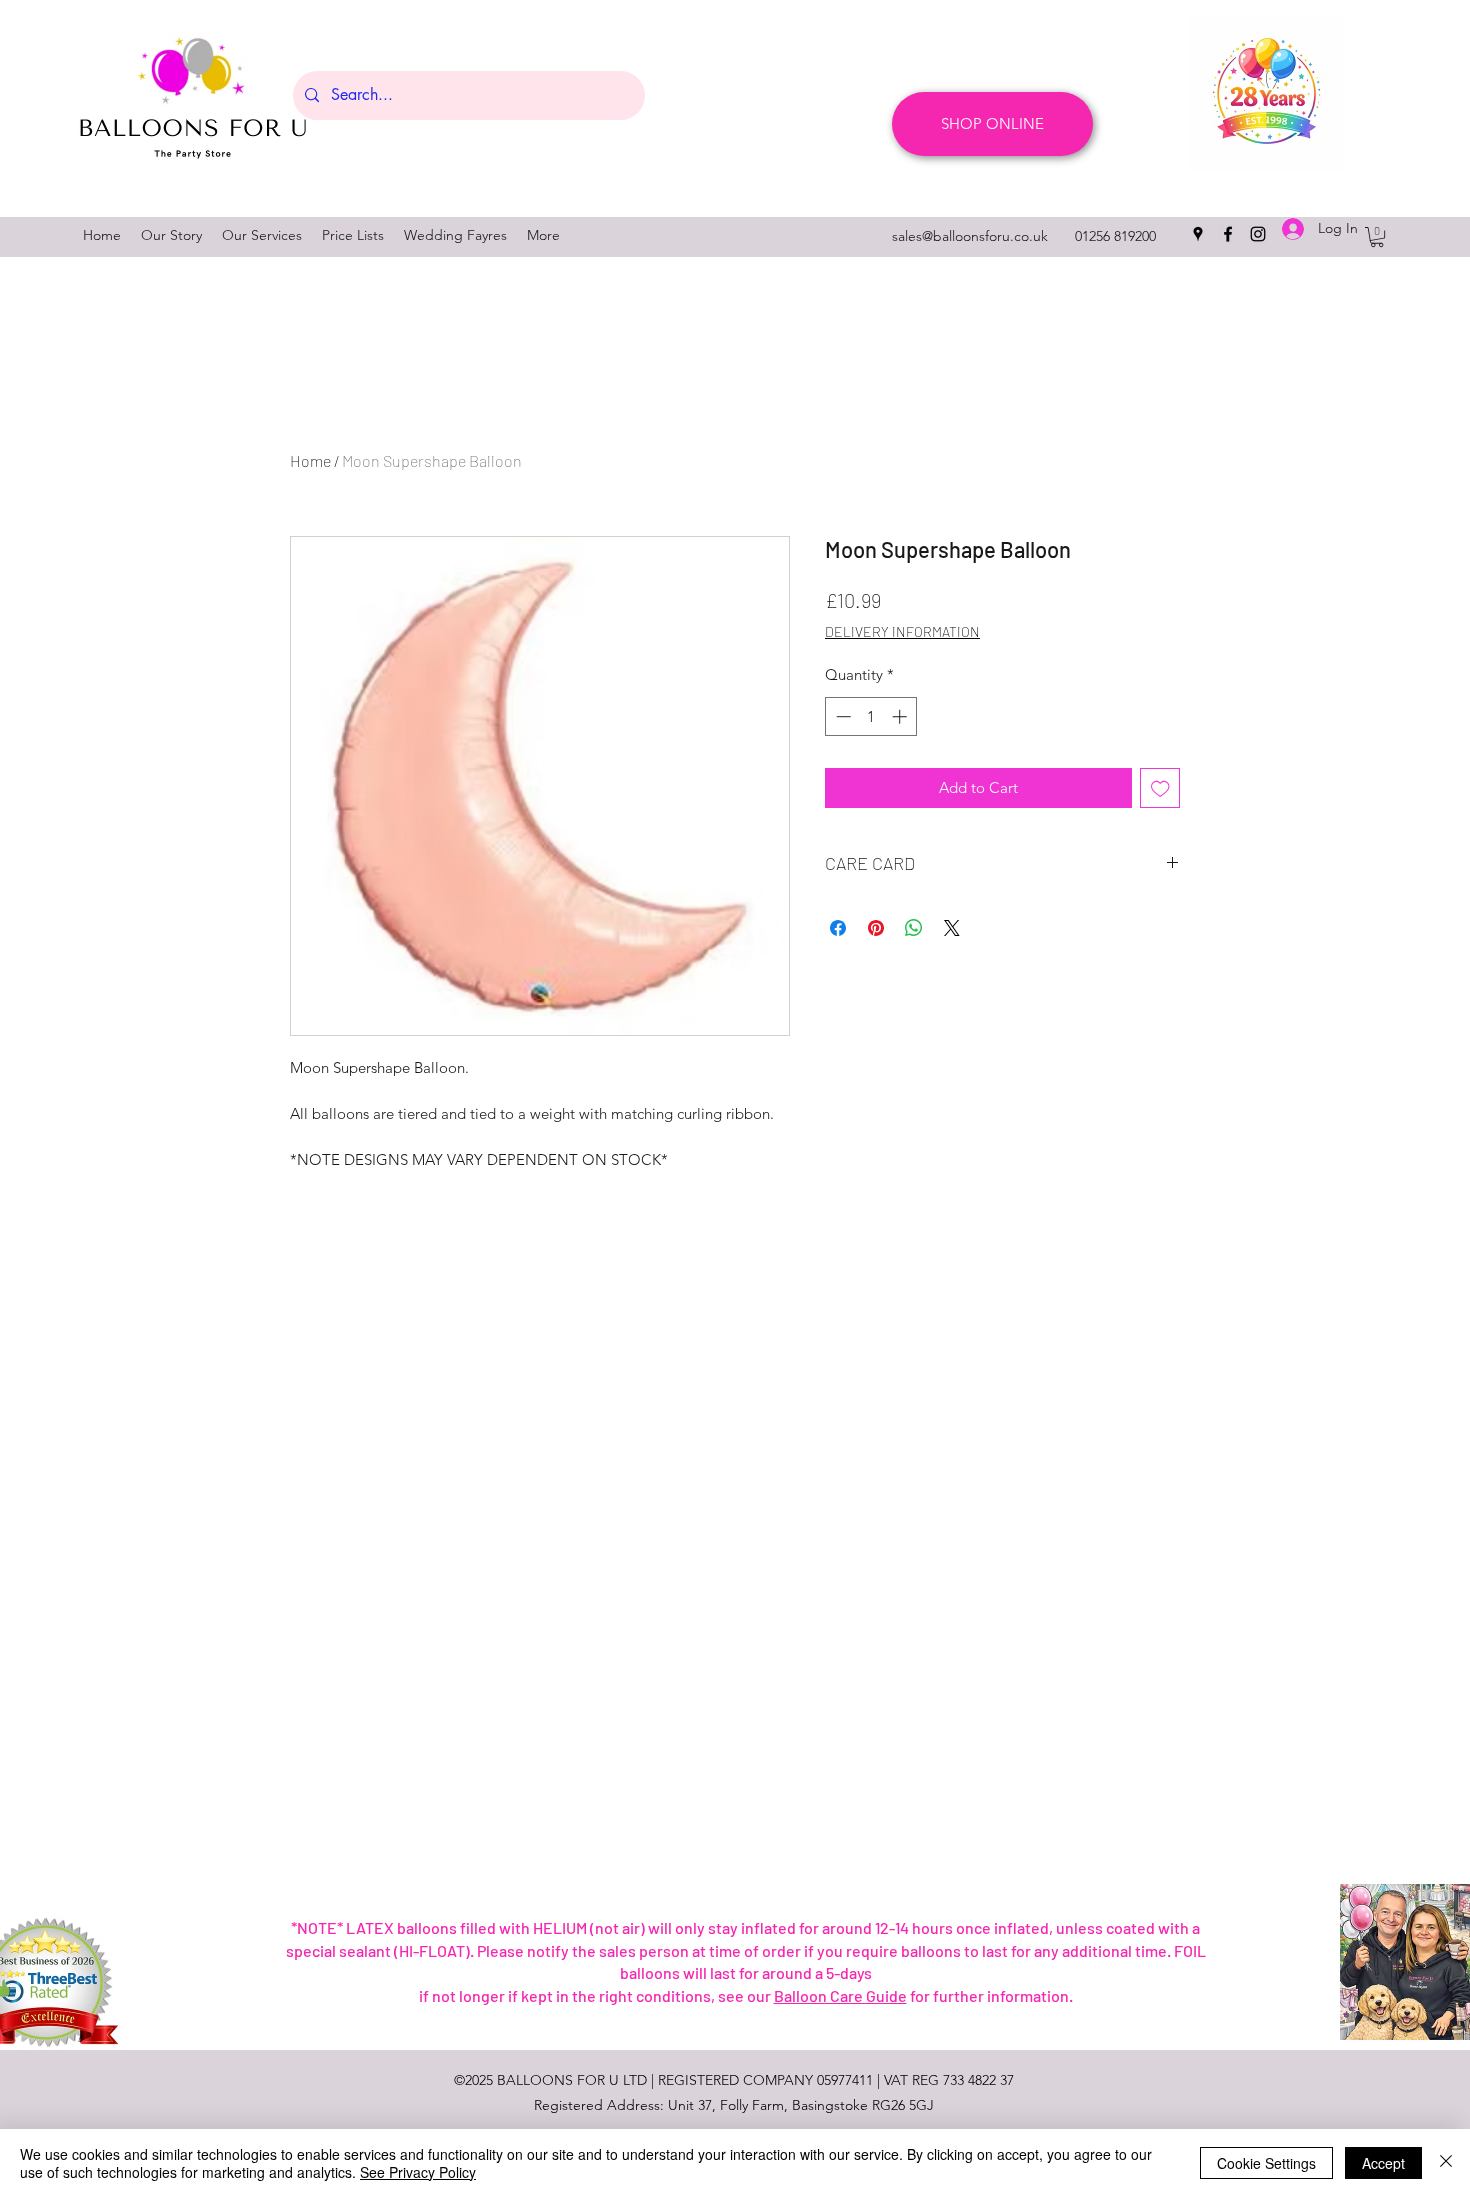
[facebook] (1228, 234)
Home (310, 460)
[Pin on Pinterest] (876, 928)
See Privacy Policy (418, 2172)
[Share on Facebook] (838, 928)
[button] (1377, 237)
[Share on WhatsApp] (914, 928)
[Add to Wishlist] (1160, 788)
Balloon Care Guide (840, 1995)
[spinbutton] (871, 716)
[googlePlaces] (1198, 234)
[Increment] (901, 716)
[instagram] (1258, 234)
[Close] (1446, 2163)
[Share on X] (952, 928)
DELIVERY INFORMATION (902, 631)
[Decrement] (841, 716)
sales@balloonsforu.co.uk (970, 236)
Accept (1383, 2163)
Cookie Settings (1266, 2163)
